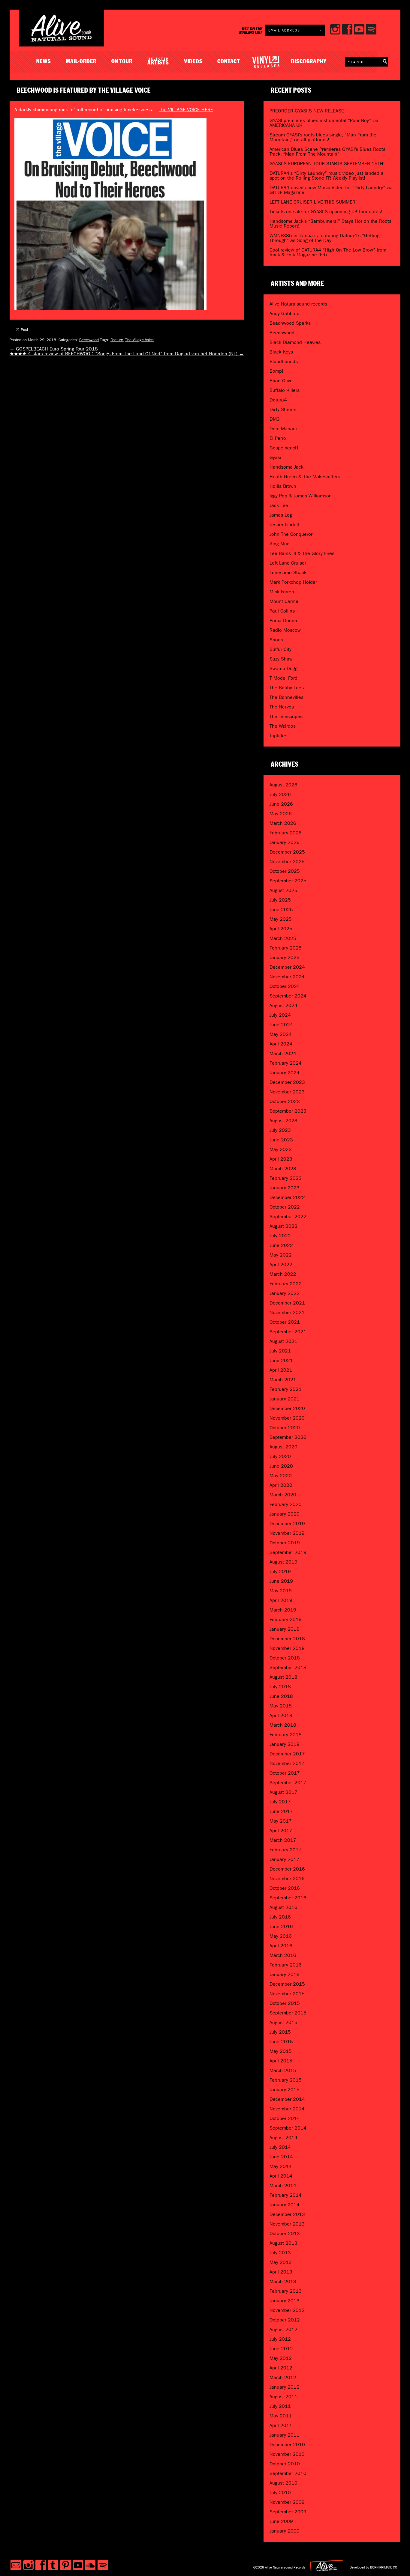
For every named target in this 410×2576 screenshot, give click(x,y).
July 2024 (280, 1015)
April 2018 (281, 1715)
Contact (229, 62)
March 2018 (283, 1725)
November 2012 (287, 2310)
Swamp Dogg (283, 668)
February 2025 (286, 948)
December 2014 (287, 2099)
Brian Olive (281, 381)
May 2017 (281, 1821)
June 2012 (281, 2349)
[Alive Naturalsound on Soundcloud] (90, 2565)
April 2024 (281, 1044)
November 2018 (287, 1648)
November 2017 (287, 1763)
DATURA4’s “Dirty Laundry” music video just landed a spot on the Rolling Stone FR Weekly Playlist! (327, 176)
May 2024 (281, 1034)
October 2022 (285, 1207)
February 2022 (286, 1284)
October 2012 (285, 2320)
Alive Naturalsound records (298, 304)
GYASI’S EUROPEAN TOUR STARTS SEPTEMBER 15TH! (327, 164)
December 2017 (287, 1754)
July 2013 (280, 2253)
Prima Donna (283, 620)
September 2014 (288, 2128)
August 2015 (283, 2022)
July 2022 (280, 1236)
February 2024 (286, 1063)
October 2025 (285, 871)
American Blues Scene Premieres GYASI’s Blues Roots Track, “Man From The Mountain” (327, 152)
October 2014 (285, 2118)
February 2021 (286, 1389)
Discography (309, 62)
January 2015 (285, 2090)
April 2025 (281, 929)
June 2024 (281, 1025)
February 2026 (286, 833)
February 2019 (286, 1619)
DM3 (275, 419)
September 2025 (288, 881)
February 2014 (286, 2195)
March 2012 (283, 2377)
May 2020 (281, 1476)
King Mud (280, 544)
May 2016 (281, 1936)
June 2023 (281, 1140)
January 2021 (285, 1399)
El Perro (278, 438)
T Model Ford (283, 678)
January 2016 (285, 1974)
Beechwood (89, 340)
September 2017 (288, 1783)
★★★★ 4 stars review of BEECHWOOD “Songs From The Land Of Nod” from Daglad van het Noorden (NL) (127, 354)
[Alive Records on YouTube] (78, 2565)
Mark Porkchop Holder (293, 582)
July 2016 (280, 1917)
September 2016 (288, 1898)
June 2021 (281, 1360)
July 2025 (280, 900)
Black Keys (281, 352)
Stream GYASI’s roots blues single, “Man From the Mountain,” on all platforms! (323, 137)
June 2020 (281, 1466)
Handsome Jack (286, 467)
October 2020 (285, 1428)
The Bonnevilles (286, 697)
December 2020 (287, 1408)
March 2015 (283, 2070)
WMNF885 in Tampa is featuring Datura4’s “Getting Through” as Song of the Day (324, 238)
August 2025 (283, 890)
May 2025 (281, 919)
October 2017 (285, 1773)
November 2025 (287, 862)
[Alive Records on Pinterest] (66, 2565)
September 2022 (288, 1216)
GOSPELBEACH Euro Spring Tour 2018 (54, 349)
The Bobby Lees (287, 688)
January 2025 (285, 957)
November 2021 (287, 1312)
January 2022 (285, 1293)
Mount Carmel (285, 601)
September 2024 (288, 996)
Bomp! (276, 371)
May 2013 (281, 2262)
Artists (158, 62)
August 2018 (283, 1677)
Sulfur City (280, 649)
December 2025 (287, 852)
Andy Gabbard (285, 313)
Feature (117, 340)
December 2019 (287, 1524)
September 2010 (288, 2473)
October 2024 (285, 986)
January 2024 (285, 1073)
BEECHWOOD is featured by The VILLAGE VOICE (84, 91)
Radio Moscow (285, 630)
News (44, 62)
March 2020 (283, 1495)
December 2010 (287, 2445)
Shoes (276, 640)
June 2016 (281, 1926)
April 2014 (281, 2176)
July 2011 (280, 2406)
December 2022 (287, 1197)
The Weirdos (283, 726)
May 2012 (281, 2358)
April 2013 (281, 2272)
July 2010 (280, 2493)
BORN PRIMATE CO (384, 2567)
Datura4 (278, 400)
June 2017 (281, 1811)
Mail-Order (81, 62)
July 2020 (280, 1456)
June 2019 (281, 1581)
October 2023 (285, 1101)
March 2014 (283, 2185)
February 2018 (286, 1735)
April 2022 (281, 1264)
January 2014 (285, 2205)
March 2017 (283, 1840)
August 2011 (283, 2397)
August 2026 (283, 785)
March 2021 (283, 1380)
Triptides (278, 736)
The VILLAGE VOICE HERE (186, 110)
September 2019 (288, 1552)
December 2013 (287, 2214)
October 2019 (285, 1543)
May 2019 (281, 1591)
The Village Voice (139, 340)
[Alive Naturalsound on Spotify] (103, 2565)
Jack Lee (279, 505)
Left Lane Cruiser (288, 563)
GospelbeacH (284, 448)
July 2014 (280, 2147)
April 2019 (281, 1600)
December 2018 (287, 1639)
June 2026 (281, 804)
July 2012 (280, 2339)
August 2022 (283, 1226)
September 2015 (288, 2013)
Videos (193, 62)
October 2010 (285, 2464)
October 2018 (285, 1658)
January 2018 (285, 1744)
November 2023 (287, 1092)
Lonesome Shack (288, 572)
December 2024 (287, 967)
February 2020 (286, 1504)
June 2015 (281, 2042)
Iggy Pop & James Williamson (301, 496)
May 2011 (281, 2416)
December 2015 (287, 1984)
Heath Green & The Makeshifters (305, 477)
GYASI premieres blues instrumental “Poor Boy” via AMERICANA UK (324, 123)
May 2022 (281, 1255)
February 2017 (286, 1850)
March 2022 (283, 1274)
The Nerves (282, 707)
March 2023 (283, 1169)
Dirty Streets (283, 409)
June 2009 (281, 2521)
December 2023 (287, 1082)
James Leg (281, 515)
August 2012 (283, 2329)
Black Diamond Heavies (295, 342)
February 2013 (286, 2291)
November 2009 (287, 2502)
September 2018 (288, 1667)
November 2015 (287, 1994)
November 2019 (287, 1533)
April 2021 (281, 1370)
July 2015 (280, 2032)
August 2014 (283, 2138)
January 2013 (285, 2301)
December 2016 (287, 1869)
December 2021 (287, 1303)
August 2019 (283, 1562)
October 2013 (285, 2233)
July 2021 (280, 1351)
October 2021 (285, 1322)
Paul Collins (282, 611)
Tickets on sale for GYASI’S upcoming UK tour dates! (326, 212)
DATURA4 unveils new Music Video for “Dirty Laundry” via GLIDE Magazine (331, 190)
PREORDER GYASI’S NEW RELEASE (307, 111)
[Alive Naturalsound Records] (62, 39)
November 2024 (287, 977)
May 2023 (281, 1149)
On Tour (122, 62)
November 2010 (287, 2454)
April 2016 (281, 1946)
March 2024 (283, 1053)
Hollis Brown (283, 486)
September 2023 (288, 1111)
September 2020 (288, 1437)
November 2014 (287, 2109)
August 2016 (283, 1907)
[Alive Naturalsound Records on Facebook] (41, 2565)
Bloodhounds (284, 361)
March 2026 (283, 823)
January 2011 (285, 2435)
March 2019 (283, 1610)
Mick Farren (282, 592)
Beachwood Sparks (290, 323)
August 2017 (283, 1792)
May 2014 (281, 2166)
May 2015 (281, 2051)
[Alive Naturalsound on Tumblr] (53, 2565)
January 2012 (285, 2387)
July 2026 (280, 794)
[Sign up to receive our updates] (16, 2565)
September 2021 (288, 1332)
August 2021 (283, 1341)
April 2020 (281, 1485)
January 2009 (285, 2531)
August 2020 (283, 1447)
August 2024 (283, 1005)
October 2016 (285, 1888)
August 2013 (283, 2243)
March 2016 (283, 1955)
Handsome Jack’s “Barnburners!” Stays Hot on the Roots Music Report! (330, 224)
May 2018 (281, 1706)
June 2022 (281, 1245)
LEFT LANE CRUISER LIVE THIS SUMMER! (313, 202)
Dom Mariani (283, 429)
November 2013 (287, 2224)
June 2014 (281, 2157)
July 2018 (280, 1687)
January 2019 (285, 1629)
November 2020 (287, 1418)
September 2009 (288, 2512)
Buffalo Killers (285, 390)
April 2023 (281, 1159)
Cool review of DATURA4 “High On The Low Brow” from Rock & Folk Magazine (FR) (328, 252)
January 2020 (285, 1514)
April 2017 (281, 1831)
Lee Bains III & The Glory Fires (302, 553)
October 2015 (285, 2003)
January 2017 (285, 1859)
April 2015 (281, 2061)
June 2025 (281, 909)
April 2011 (281, 2425)
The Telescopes (286, 716)
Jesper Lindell (284, 525)
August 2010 (283, 2483)
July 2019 (280, 1571)
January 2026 (285, 842)
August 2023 (283, 1121)
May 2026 (281, 814)
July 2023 (280, 1130)
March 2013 (283, 2281)
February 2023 (286, 1178)
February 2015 (286, 2080)
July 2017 (280, 1802)
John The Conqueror (291, 534)
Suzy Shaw (281, 659)
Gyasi (275, 457)
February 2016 (286, 1965)
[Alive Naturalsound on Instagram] (28, 2565)
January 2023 (285, 1188)
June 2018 (281, 1696)
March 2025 (283, 938)
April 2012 (281, 2368)
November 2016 (287, 1878)
